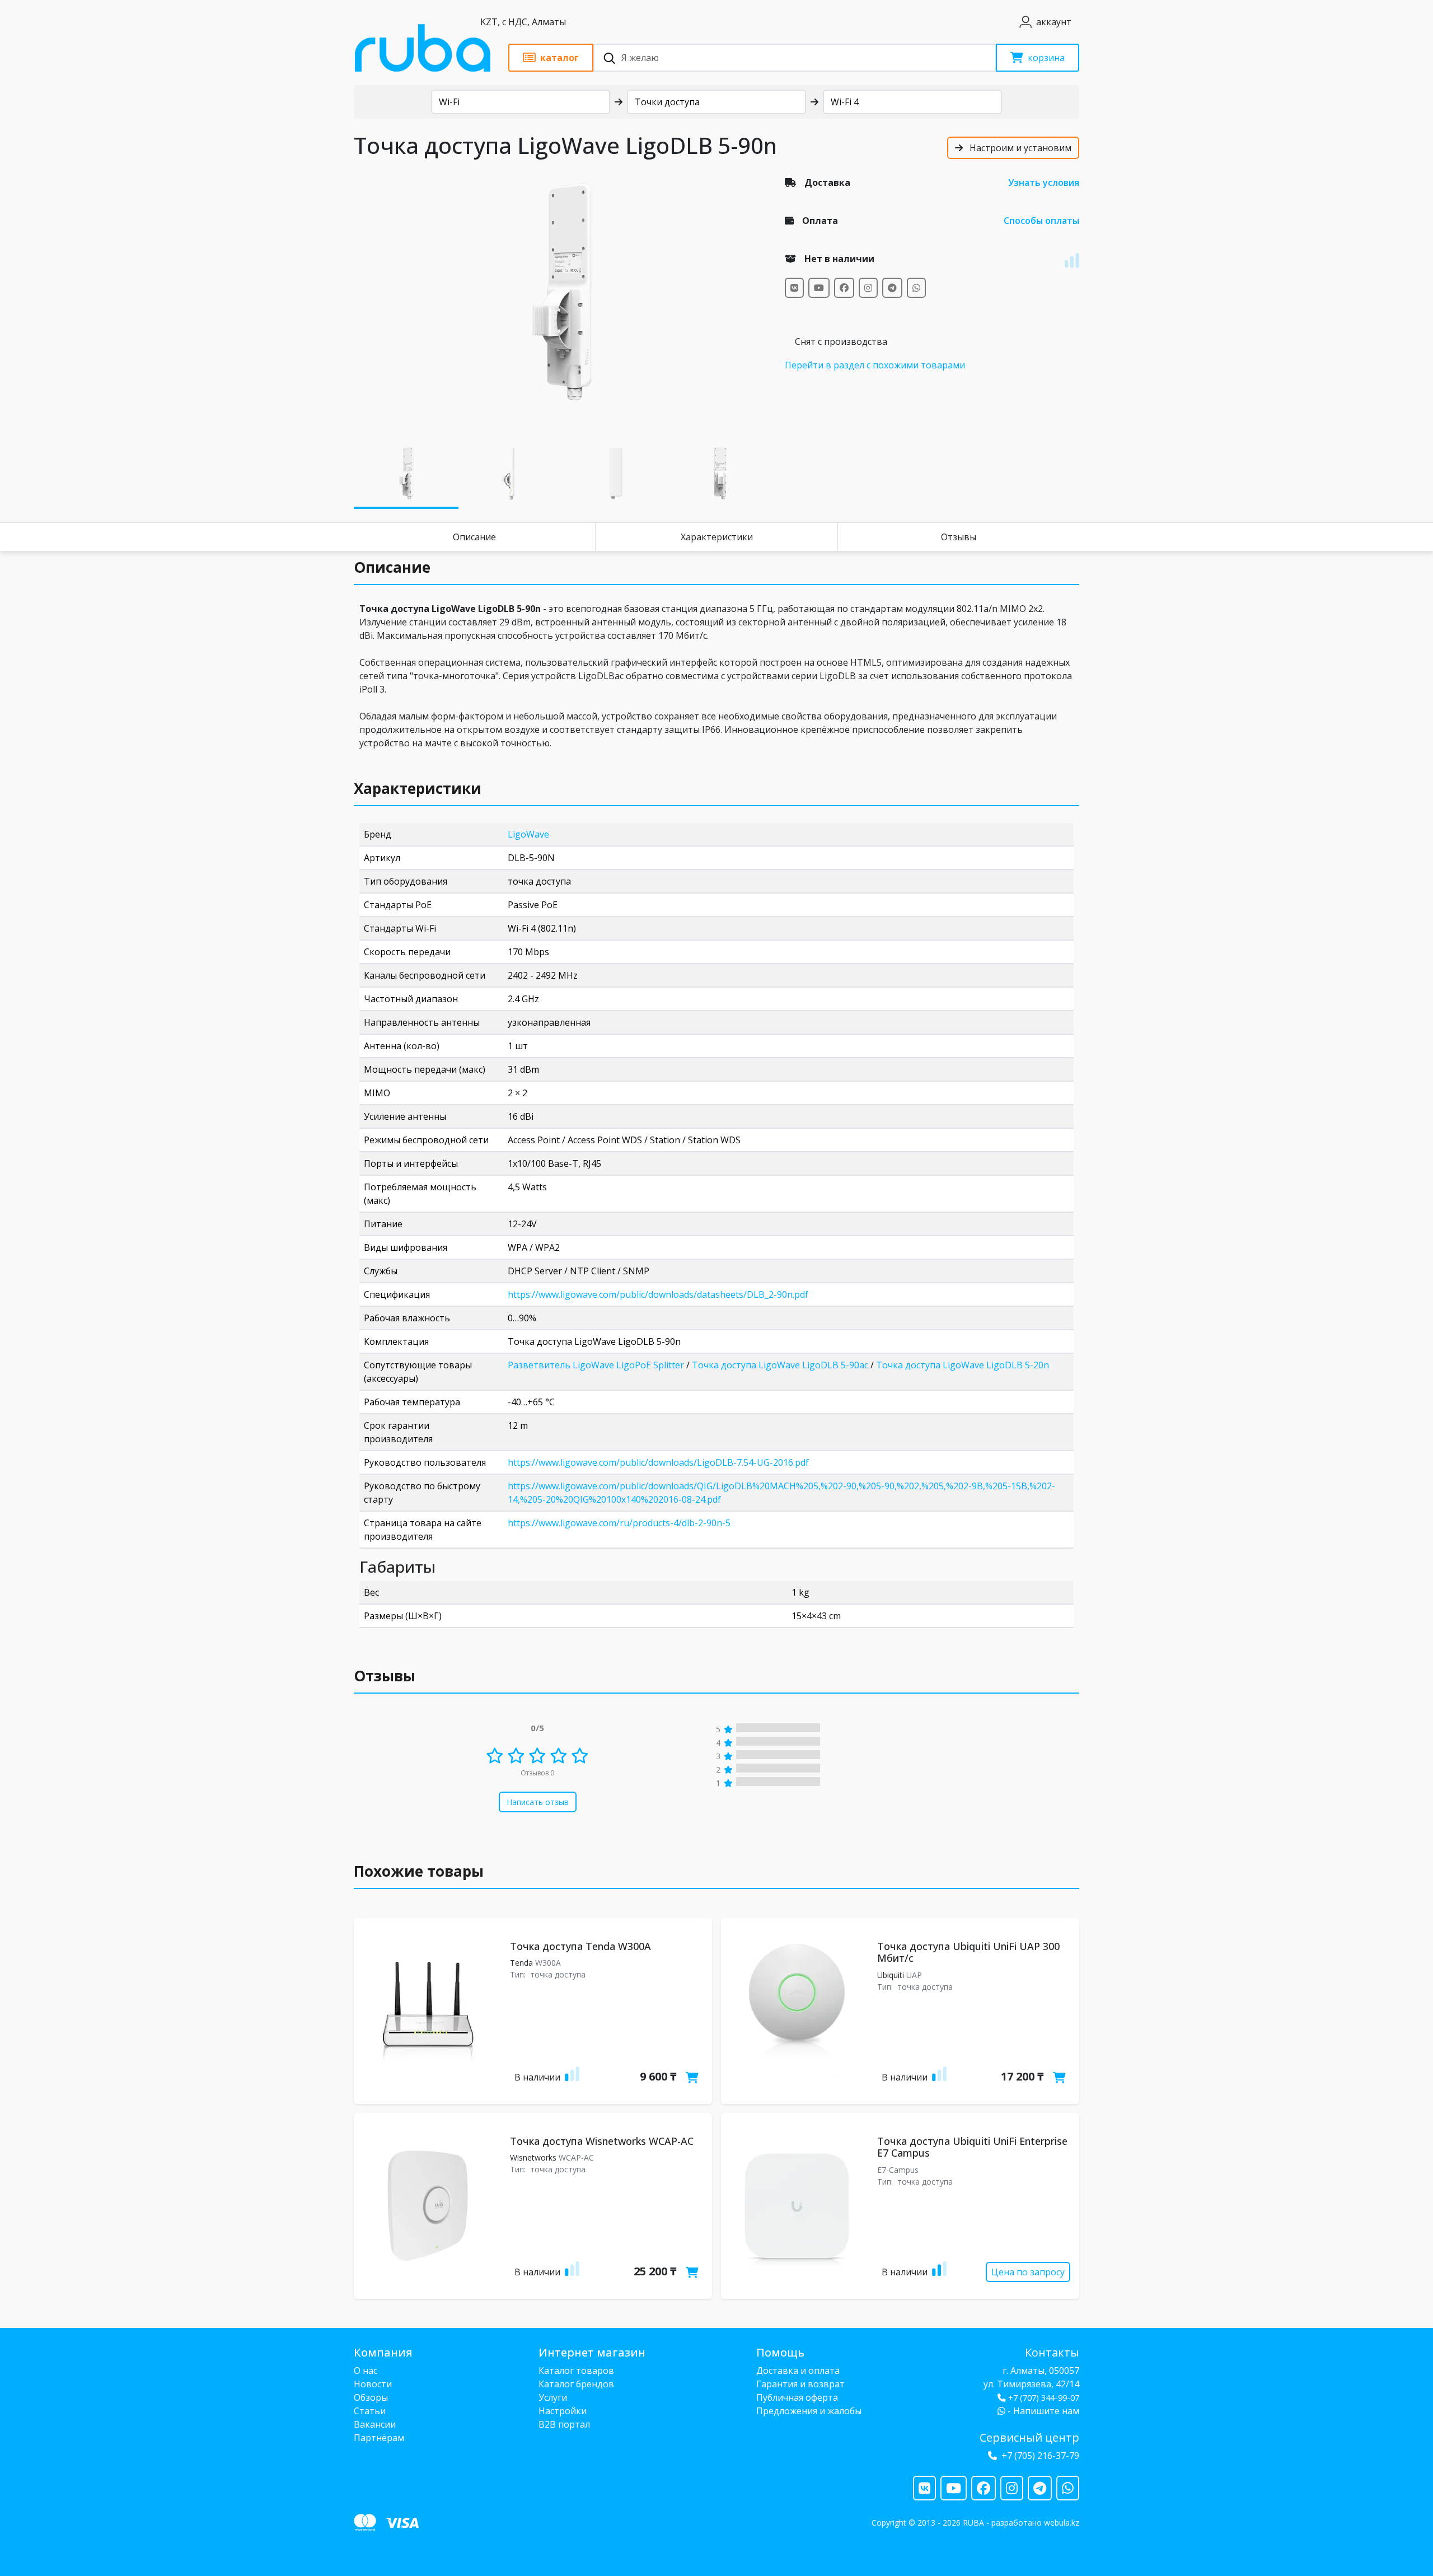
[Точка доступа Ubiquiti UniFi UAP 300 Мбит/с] (797, 2011)
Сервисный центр (1029, 2437)
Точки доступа (667, 102)
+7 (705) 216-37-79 (1040, 2456)
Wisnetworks (533, 2157)
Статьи (370, 2411)
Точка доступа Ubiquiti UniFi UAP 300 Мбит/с (968, 1952)
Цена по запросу (1028, 2272)
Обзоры (371, 2397)
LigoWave (528, 834)
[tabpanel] (563, 292)
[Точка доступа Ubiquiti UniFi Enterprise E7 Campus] (797, 2206)
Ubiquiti (891, 1975)
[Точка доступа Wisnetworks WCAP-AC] (430, 2206)
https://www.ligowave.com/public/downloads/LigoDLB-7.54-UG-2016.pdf (658, 1462)
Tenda (521, 1963)
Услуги (553, 2397)
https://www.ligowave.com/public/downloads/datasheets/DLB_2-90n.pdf (658, 1294)
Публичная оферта (797, 2397)
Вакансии (375, 2424)
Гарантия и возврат (800, 2384)
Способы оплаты (1041, 221)
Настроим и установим (1019, 148)
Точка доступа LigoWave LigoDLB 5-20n (963, 1365)
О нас (366, 2371)
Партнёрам (379, 2438)
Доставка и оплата (798, 2371)
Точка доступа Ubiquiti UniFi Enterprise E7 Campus (972, 2147)
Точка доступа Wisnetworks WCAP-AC (602, 2141)
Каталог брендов (576, 2384)
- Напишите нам (1042, 2411)
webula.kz (1062, 2523)
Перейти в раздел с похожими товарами (875, 365)
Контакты (1052, 2352)
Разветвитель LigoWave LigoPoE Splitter (596, 1365)
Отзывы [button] (385, 1676)
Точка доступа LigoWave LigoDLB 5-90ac (780, 1365)
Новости (373, 2384)
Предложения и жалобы (809, 2411)
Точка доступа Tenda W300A (580, 1946)
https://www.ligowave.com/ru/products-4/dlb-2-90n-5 (619, 1523)
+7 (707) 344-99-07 (1044, 2398)
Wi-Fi (449, 102)
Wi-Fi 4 (845, 102)
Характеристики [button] (418, 788)
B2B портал (564, 2424)
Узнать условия (1044, 183)
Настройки (563, 2411)
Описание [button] (392, 567)
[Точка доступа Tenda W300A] (430, 2011)
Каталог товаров (576, 2371)
